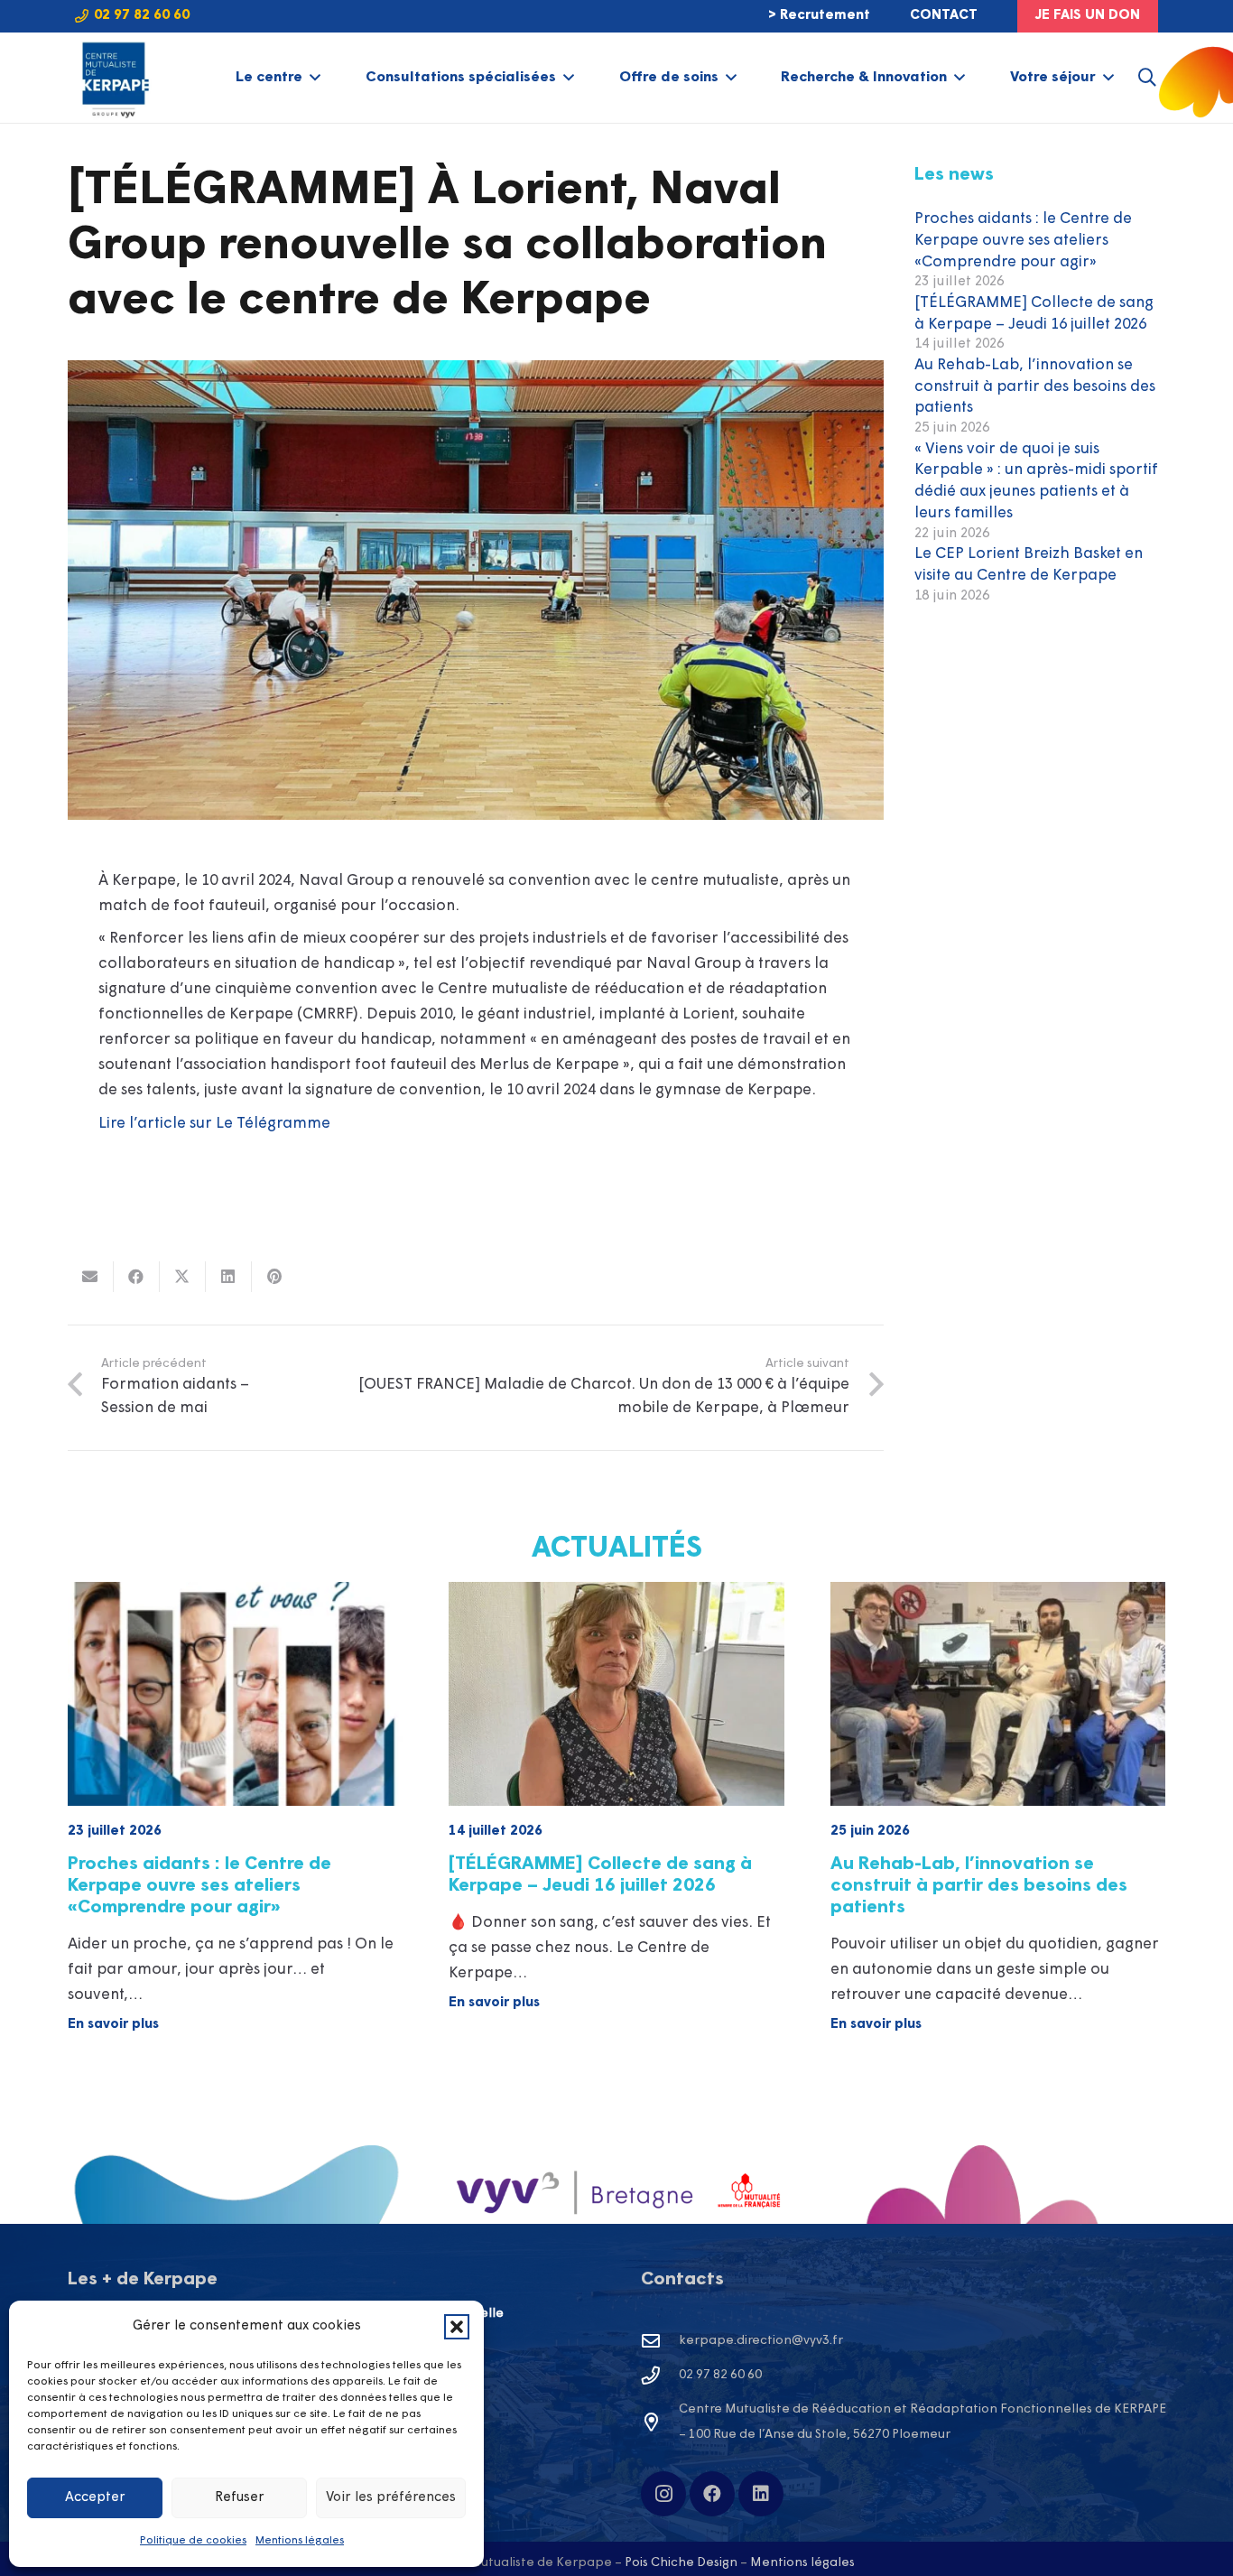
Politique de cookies (193, 2541)
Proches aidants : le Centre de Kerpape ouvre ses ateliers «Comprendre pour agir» (1023, 241)
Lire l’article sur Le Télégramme (214, 1124)
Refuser (240, 2498)
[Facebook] (712, 2494)
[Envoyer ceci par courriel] (91, 1277)
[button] (457, 2327)
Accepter (95, 2498)
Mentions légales (300, 2541)
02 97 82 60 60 (720, 2375)
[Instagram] (663, 2494)
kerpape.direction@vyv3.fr (761, 2341)
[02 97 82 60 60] (660, 2376)
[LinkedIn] (761, 2494)
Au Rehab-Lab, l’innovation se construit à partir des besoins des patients (1035, 387)
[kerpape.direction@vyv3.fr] (660, 2341)
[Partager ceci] (137, 1277)
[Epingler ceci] (275, 1277)
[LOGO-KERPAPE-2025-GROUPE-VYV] (113, 78)
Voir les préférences (391, 2498)
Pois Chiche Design (681, 2563)
